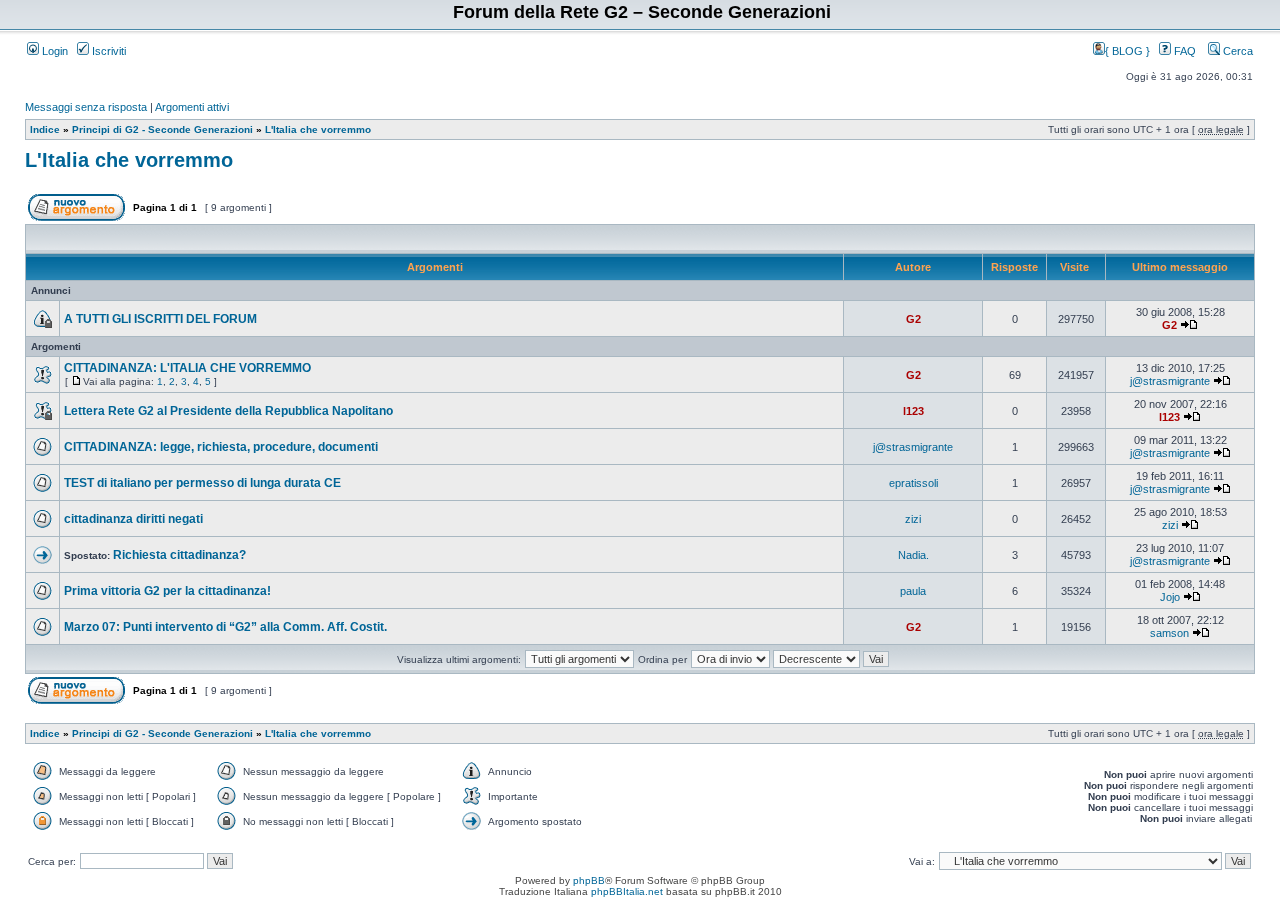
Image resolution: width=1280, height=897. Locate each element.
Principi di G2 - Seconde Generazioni (162, 129)
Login (53, 51)
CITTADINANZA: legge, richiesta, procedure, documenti (221, 447)
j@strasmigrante (1170, 381)
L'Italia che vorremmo (318, 129)
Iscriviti (107, 51)
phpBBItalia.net (627, 891)
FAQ (1183, 51)
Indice (45, 129)
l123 (913, 411)
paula (913, 591)
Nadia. (913, 555)
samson (1169, 633)
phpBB (589, 880)
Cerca (1236, 51)
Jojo (1170, 597)
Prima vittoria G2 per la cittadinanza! (167, 591)
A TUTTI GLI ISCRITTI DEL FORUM (160, 319)
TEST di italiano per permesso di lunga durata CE (202, 483)
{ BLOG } (1129, 51)
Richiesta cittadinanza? (179, 555)
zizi (913, 519)
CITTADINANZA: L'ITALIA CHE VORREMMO (187, 368)
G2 (913, 319)
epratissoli (913, 483)
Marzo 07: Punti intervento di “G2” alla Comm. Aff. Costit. (225, 627)
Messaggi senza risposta (86, 107)
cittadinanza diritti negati (133, 519)
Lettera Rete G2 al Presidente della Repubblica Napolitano (228, 411)
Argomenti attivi (192, 107)
